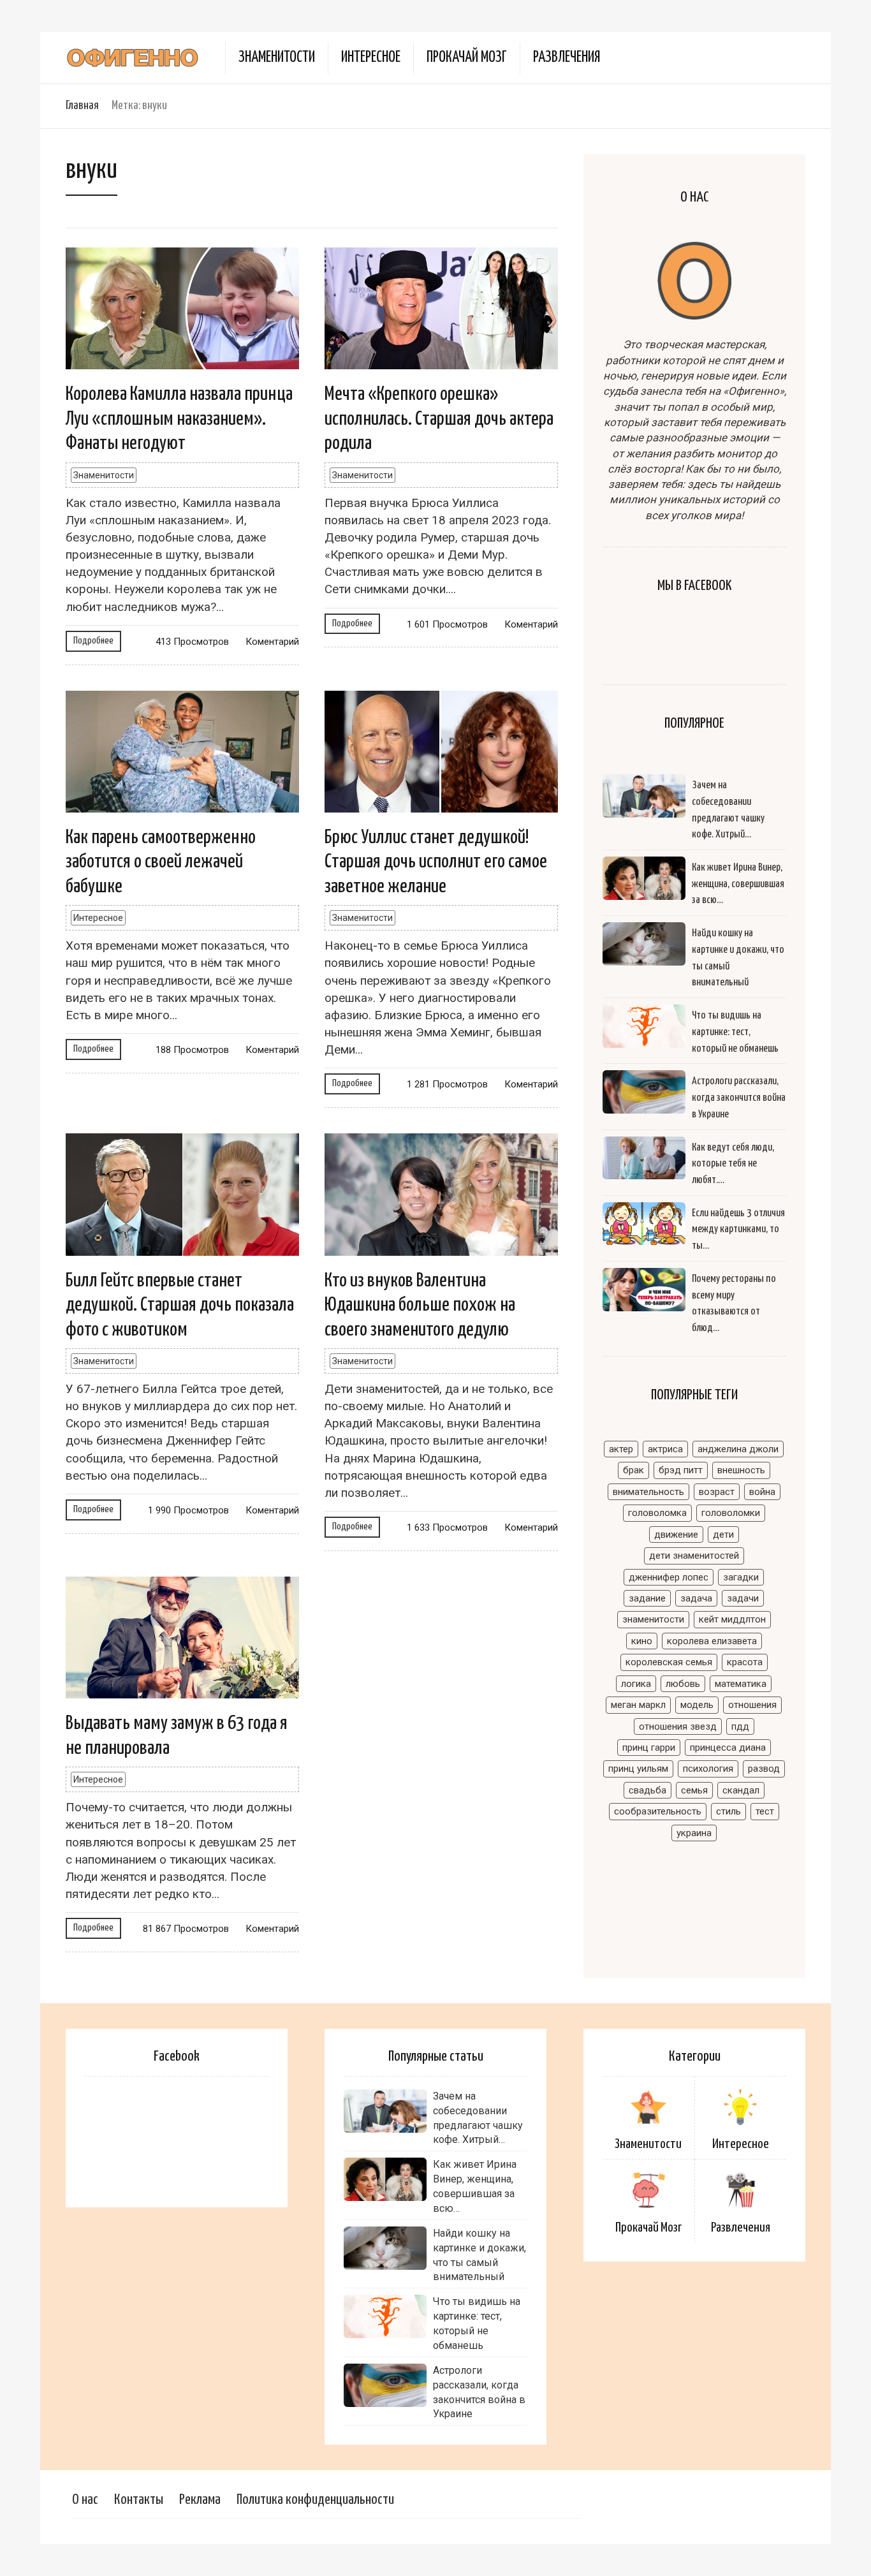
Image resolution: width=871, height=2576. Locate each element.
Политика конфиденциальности (315, 2500)
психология (708, 1769)
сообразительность (658, 1811)
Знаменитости (277, 58)
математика (741, 1684)
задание (647, 1598)
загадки (741, 1577)
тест (765, 1811)
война (762, 1492)
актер (621, 1449)
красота (745, 1662)
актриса (665, 1449)
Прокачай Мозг (467, 58)
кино (642, 1641)
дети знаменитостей (694, 1556)
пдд (740, 1726)
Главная (82, 106)
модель (697, 1705)
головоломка (657, 1513)
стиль (728, 1811)
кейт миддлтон (732, 1619)
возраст (717, 1492)
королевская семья (669, 1662)
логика (636, 1684)
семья (694, 1790)
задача (696, 1598)
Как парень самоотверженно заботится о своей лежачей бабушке (161, 862)
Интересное (371, 58)
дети (723, 1535)
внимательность (648, 1492)
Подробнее (93, 641)
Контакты (139, 2500)
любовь (683, 1684)
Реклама (200, 2500)
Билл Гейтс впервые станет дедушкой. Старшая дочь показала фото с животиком (180, 1305)
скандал (741, 1790)
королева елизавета (712, 1641)
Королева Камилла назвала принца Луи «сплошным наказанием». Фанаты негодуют (179, 419)
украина (694, 1833)
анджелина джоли (738, 1449)
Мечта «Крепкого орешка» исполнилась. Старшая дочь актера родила (439, 419)
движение (676, 1535)
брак (633, 1470)
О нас (85, 2500)
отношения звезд (678, 1726)
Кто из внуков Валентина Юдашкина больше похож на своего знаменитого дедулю (420, 1305)
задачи (743, 1598)
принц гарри (649, 1748)
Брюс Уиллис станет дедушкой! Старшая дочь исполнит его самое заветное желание (436, 862)
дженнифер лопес (669, 1577)
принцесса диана (728, 1748)
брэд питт (681, 1470)
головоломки (731, 1513)
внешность (741, 1470)
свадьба (648, 1790)
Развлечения (567, 58)
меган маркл (638, 1705)
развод (764, 1769)
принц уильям (638, 1769)
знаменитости (653, 1619)
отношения (752, 1705)
